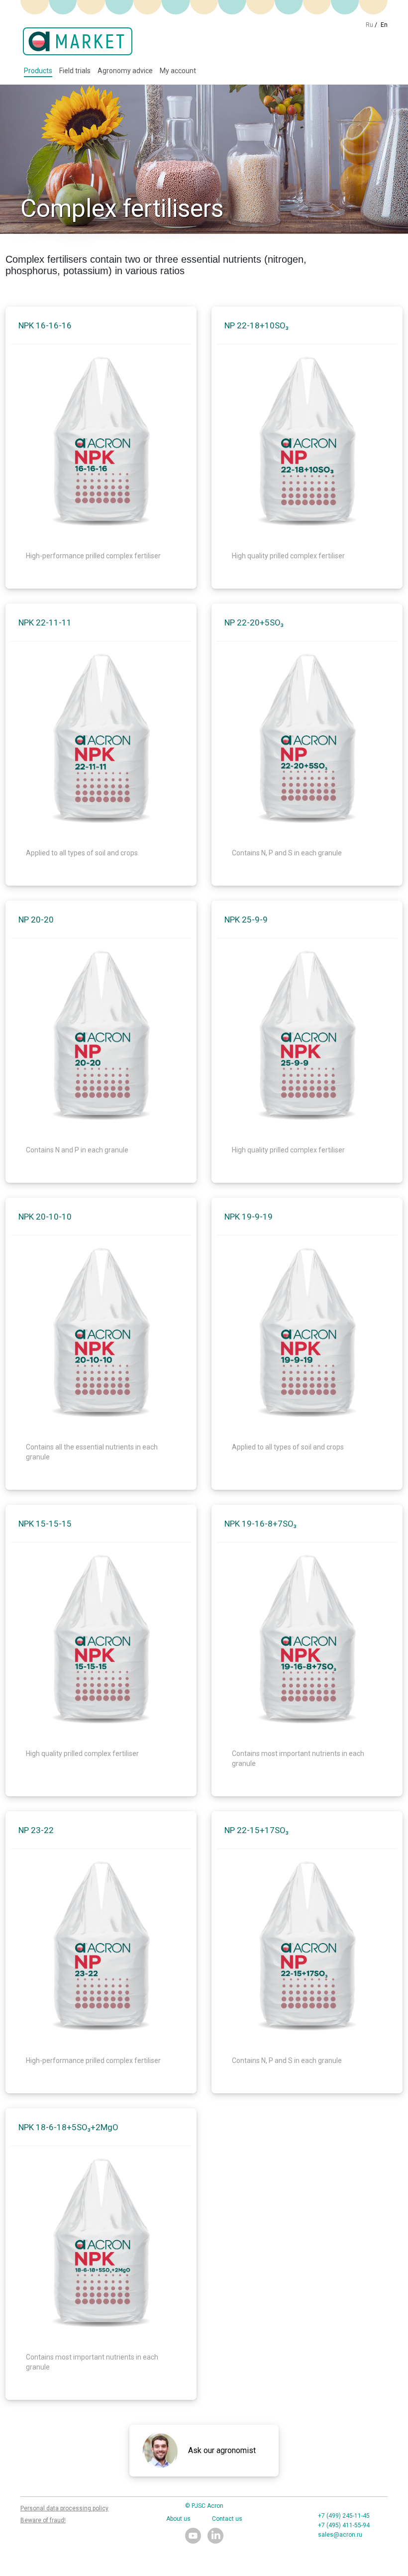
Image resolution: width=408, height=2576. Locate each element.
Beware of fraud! (43, 2520)
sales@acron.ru (340, 2535)
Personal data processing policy (64, 2508)
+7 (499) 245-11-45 (344, 2516)
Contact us (227, 2519)
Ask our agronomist (222, 2450)
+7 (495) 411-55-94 (344, 2525)
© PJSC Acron (204, 2506)
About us (178, 2519)
